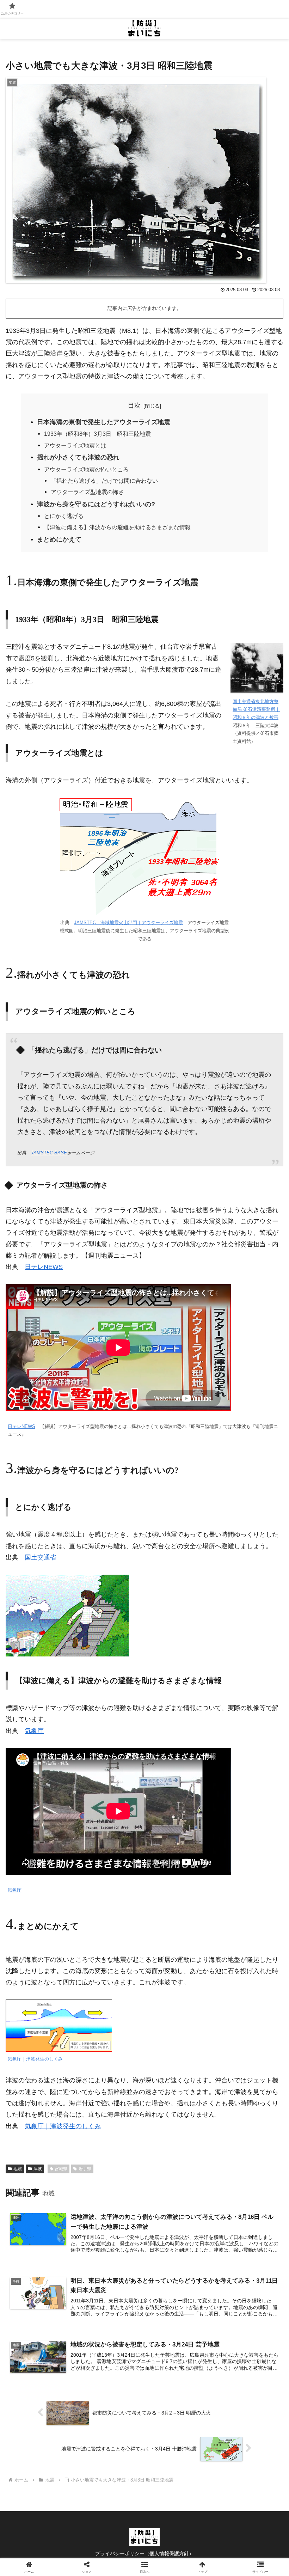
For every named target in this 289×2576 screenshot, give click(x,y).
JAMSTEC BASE (49, 1153)
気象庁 (34, 1731)
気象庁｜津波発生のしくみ (35, 2059)
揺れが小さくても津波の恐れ (78, 457)
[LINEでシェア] (48, 2118)
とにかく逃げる (64, 516)
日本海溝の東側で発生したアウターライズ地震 (104, 422)
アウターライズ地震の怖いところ (86, 469)
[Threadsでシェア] (112, 2098)
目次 (134, 405)
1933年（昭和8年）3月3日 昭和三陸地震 (97, 434)
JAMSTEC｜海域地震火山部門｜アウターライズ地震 (128, 923)
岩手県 (85, 2169)
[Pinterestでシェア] (112, 2118)
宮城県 (61, 2169)
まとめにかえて (59, 539)
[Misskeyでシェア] (241, 2079)
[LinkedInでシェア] (177, 2118)
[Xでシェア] (48, 2079)
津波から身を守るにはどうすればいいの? (96, 504)
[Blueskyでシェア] (177, 2079)
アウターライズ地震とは (75, 445)
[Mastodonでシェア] (112, 2079)
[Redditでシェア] (177, 2098)
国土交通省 (41, 1557)
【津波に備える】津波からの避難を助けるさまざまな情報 (117, 527)
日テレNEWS (44, 1267)
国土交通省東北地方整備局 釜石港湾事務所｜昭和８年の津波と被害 (256, 710)
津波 (38, 2169)
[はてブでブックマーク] (241, 2098)
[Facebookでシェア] (48, 2098)
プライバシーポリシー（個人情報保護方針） (144, 2553)
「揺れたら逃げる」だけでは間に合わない (104, 481)
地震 (18, 2169)
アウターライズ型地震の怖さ (87, 492)
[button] (241, 2118)
